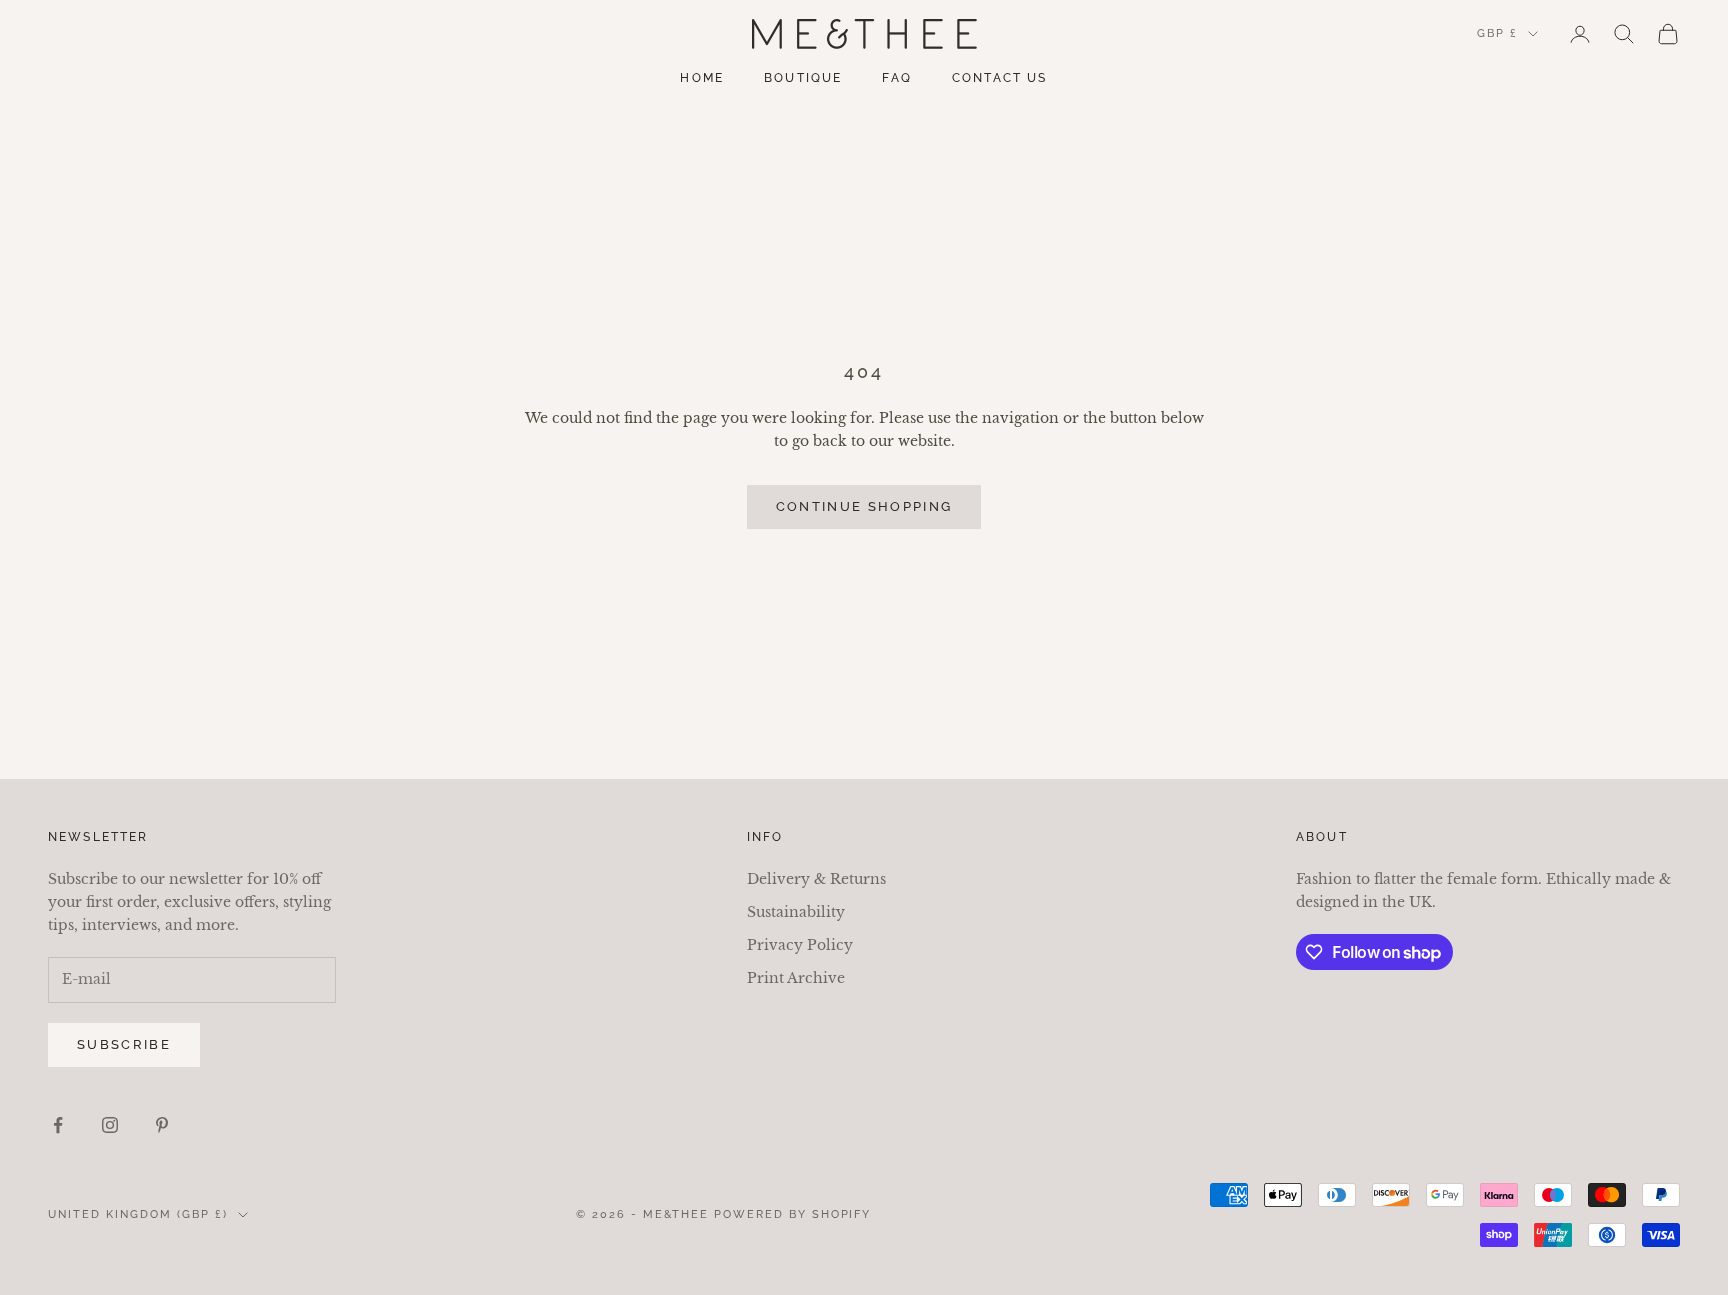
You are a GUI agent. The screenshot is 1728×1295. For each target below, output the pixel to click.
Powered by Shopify (793, 1214)
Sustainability (796, 912)
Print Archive (796, 978)
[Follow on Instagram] (110, 1125)
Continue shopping (864, 506)
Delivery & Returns (816, 879)
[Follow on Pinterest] (162, 1125)
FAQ (896, 78)
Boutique (803, 78)
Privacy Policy (800, 945)
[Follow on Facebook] (58, 1125)
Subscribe (124, 1044)
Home (702, 78)
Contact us (1000, 78)
